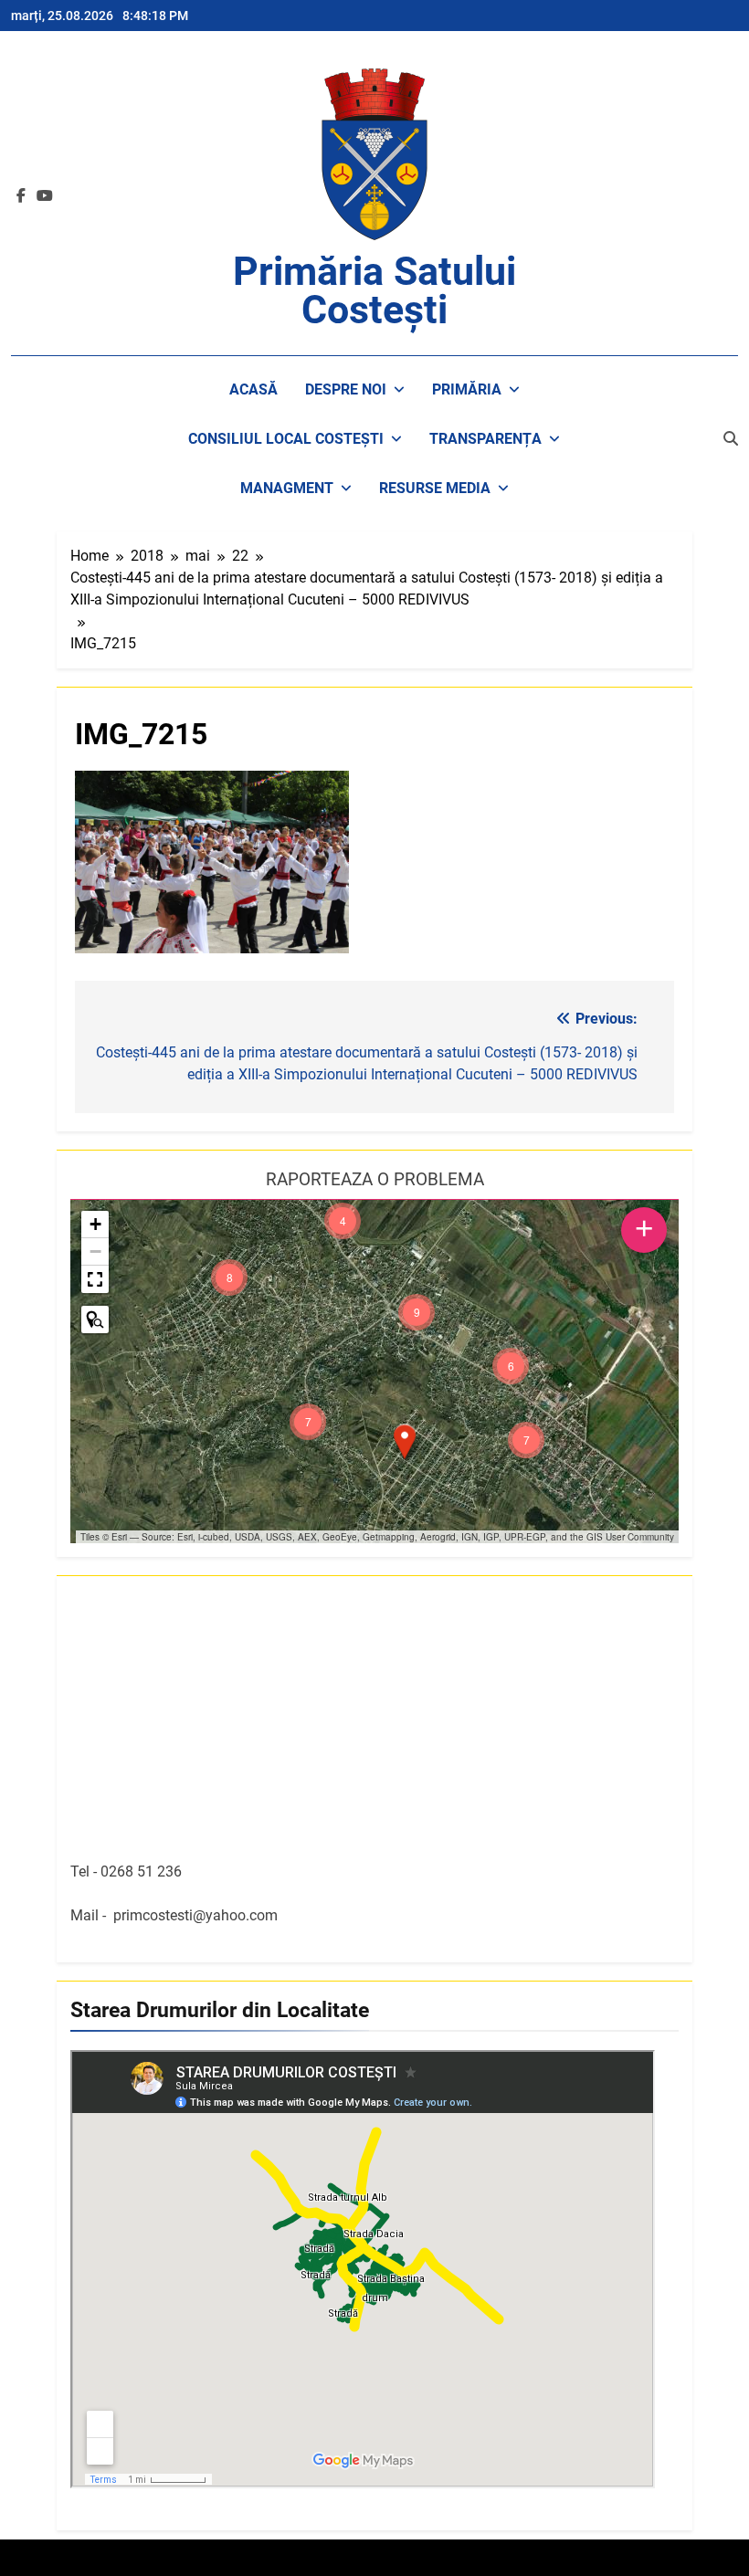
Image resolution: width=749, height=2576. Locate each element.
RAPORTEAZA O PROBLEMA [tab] (375, 1179)
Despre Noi (346, 389)
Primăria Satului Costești (374, 290)
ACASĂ (253, 389)
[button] (405, 1442)
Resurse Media (435, 488)
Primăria (467, 389)
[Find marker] (95, 1320)
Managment (287, 488)
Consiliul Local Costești (286, 439)
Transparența (485, 439)
